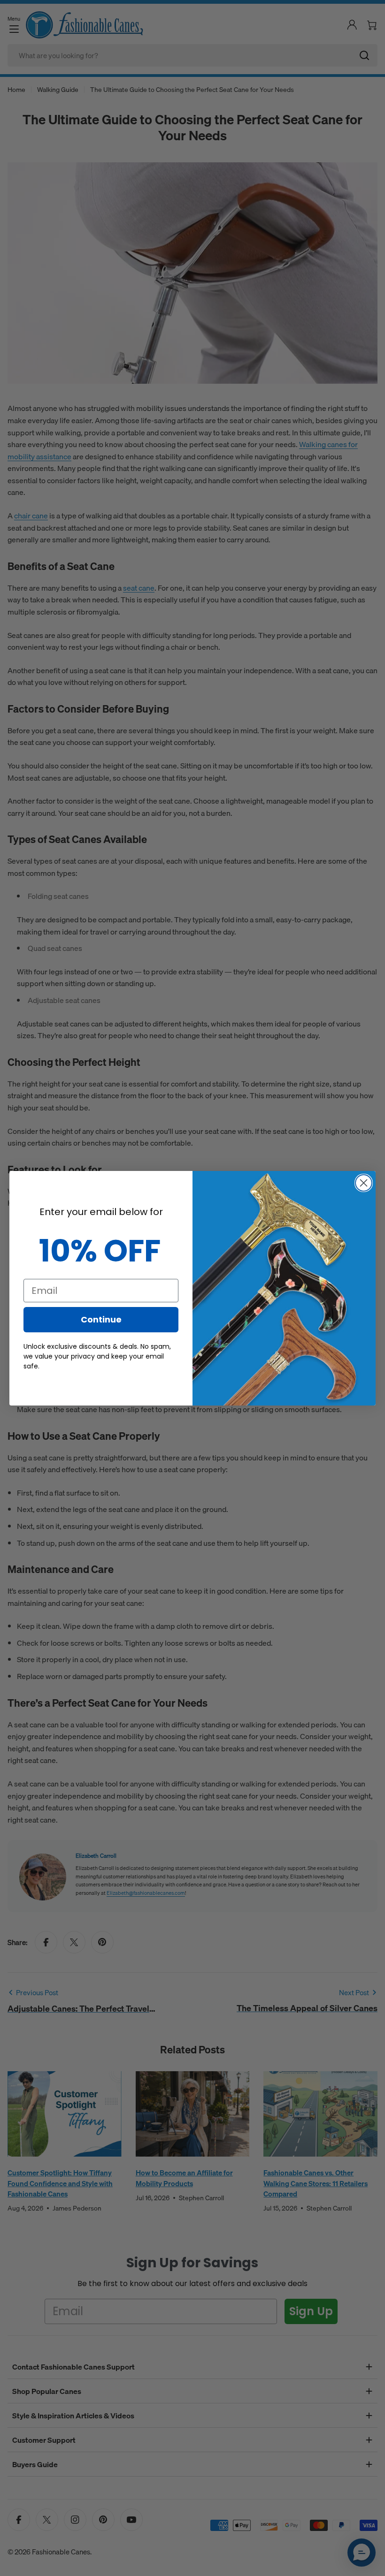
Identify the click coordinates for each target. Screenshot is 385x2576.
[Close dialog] (364, 1183)
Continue (101, 1319)
